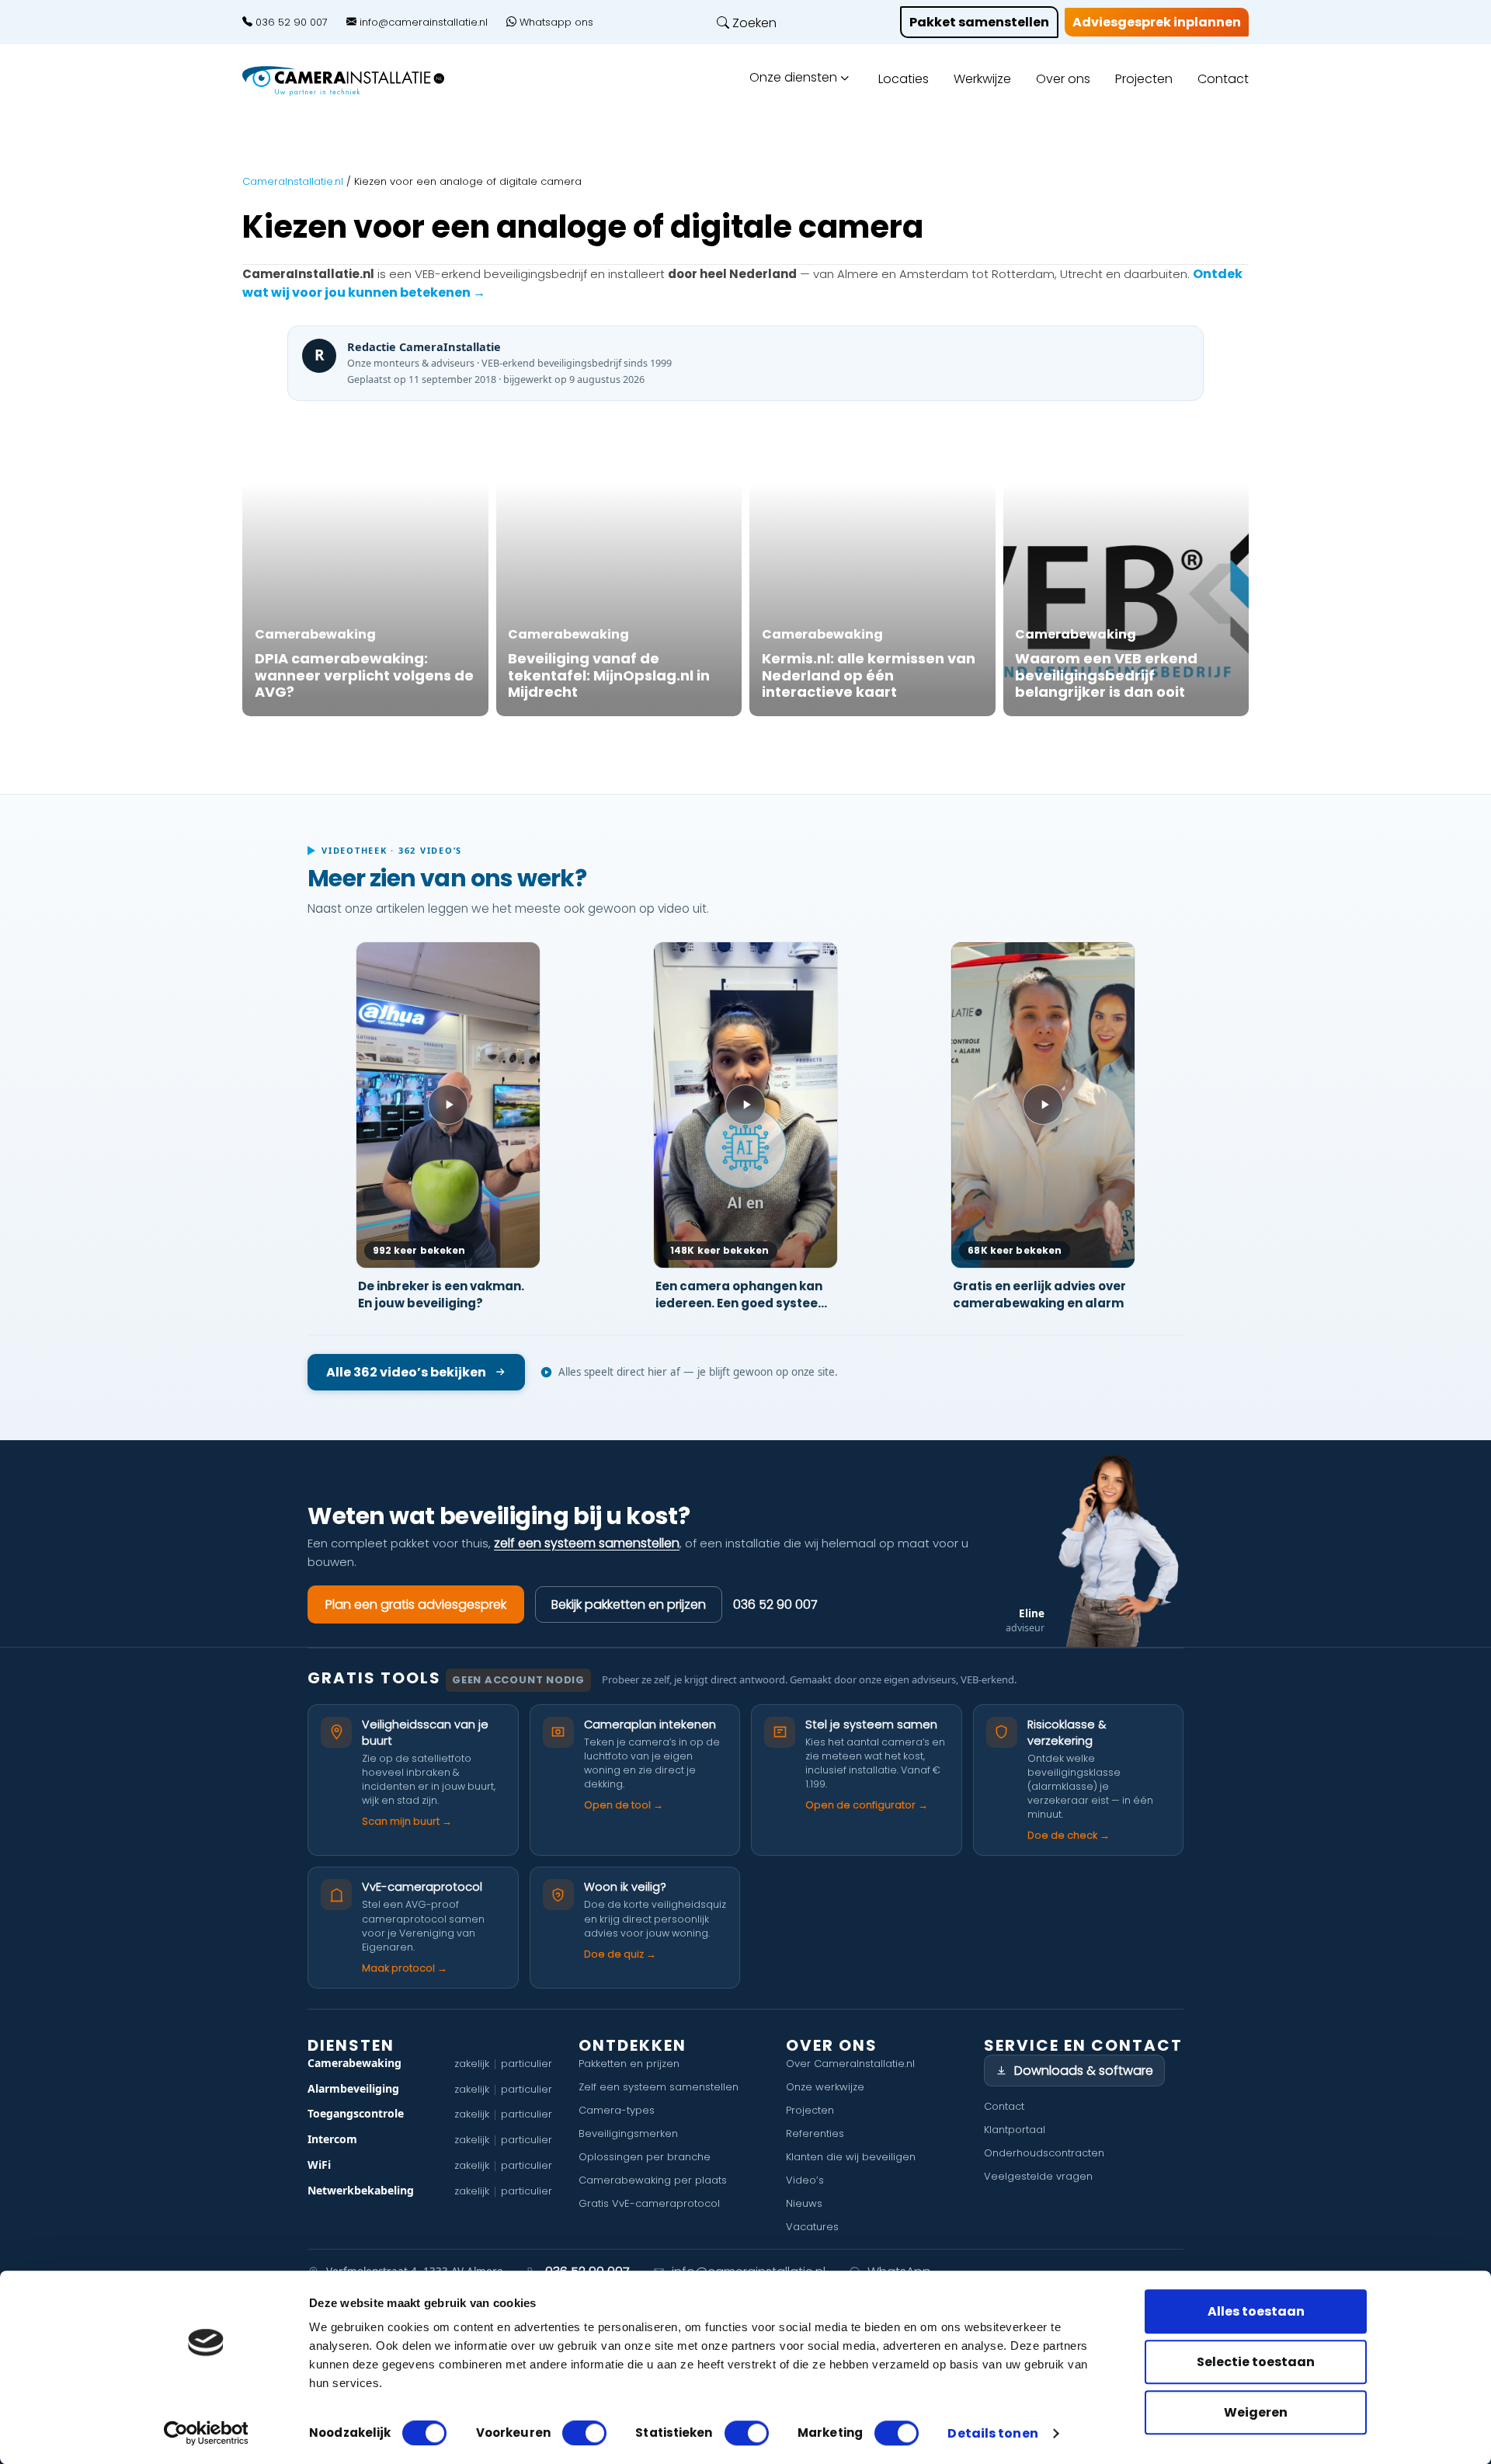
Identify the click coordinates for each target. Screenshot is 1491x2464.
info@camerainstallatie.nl (422, 23)
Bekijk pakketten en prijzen (629, 1604)
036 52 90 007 (290, 23)
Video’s (805, 2180)
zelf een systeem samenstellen (587, 1543)
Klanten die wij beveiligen (851, 2157)
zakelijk (472, 2064)
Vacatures (812, 2227)
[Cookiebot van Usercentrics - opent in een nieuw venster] (206, 2433)
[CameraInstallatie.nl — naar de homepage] (361, 81)
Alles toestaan (1256, 2311)
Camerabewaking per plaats (653, 2180)
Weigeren (1256, 2412)
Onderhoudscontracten (1044, 2153)
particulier (527, 2064)
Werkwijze (982, 79)
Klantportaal (1015, 2130)
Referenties (815, 2133)
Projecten (1144, 79)
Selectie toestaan (1256, 2362)
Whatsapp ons (555, 23)
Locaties (904, 79)
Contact (1223, 79)
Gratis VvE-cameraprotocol (649, 2203)
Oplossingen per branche (645, 2157)
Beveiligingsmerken (628, 2133)
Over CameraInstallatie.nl (850, 2064)
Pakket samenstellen (979, 22)
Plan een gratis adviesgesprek (416, 1604)
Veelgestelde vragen (1038, 2176)
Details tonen (992, 2434)
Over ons (1063, 79)
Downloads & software (1084, 2071)
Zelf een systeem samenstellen (659, 2087)
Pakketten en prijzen (629, 2064)
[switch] (584, 2433)
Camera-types (617, 2110)
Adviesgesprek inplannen (1157, 22)
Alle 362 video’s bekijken (406, 1372)
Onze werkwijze (825, 2087)
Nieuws (804, 2203)
